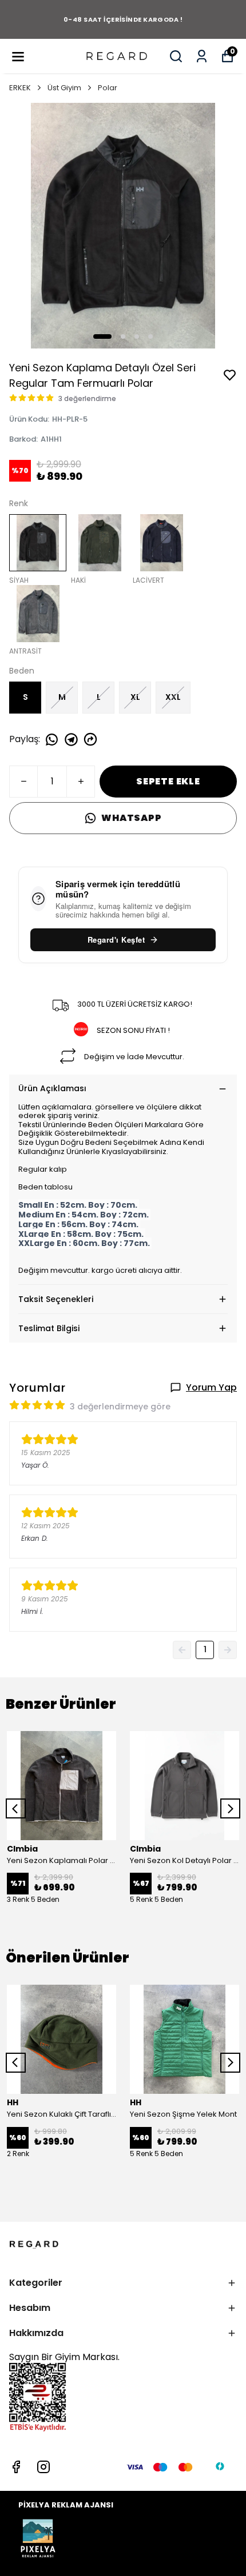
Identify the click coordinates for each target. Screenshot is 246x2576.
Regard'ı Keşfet (116, 940)
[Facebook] (16, 2467)
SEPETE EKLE (168, 781)
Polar (108, 88)
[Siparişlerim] (202, 56)
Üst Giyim (64, 88)
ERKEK (20, 88)
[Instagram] (43, 2467)
